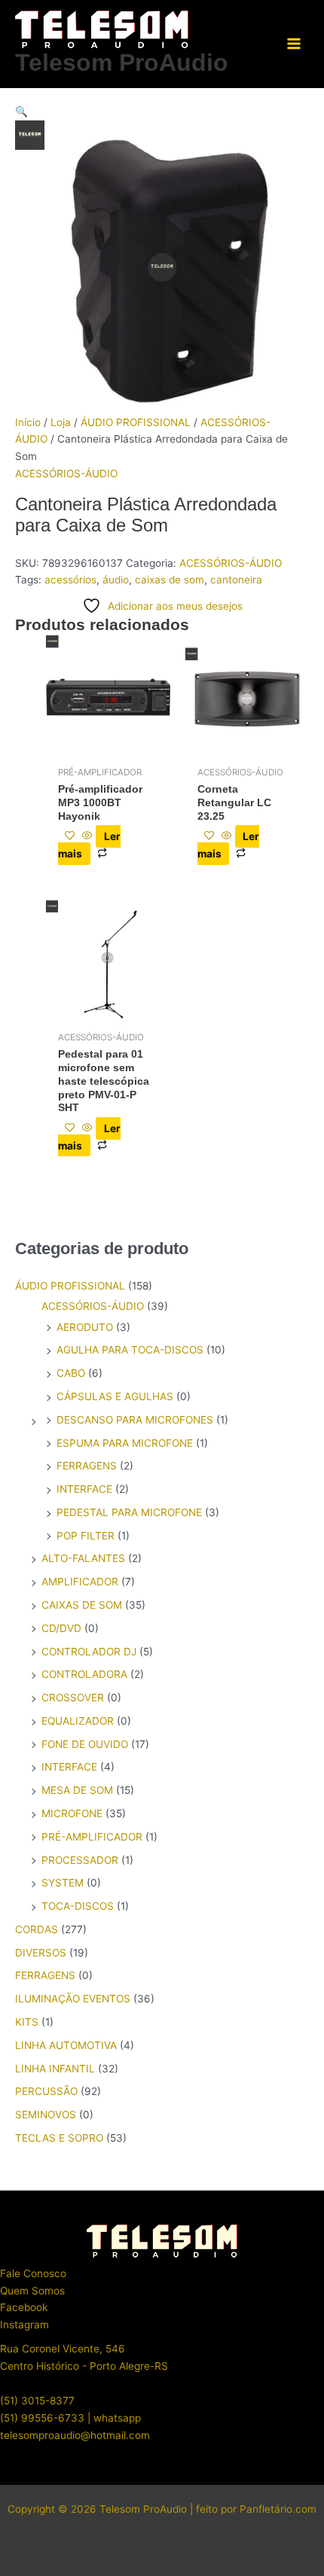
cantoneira (236, 580)
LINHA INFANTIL (55, 2069)
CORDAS (37, 1929)
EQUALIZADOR (78, 1721)
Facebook (24, 2307)
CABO (71, 1373)
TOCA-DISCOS (78, 1906)
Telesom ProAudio (122, 62)
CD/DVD (61, 1628)
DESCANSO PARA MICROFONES (135, 1420)
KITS (27, 2022)
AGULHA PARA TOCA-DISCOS (130, 1350)
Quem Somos (32, 2291)
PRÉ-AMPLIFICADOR (92, 1837)
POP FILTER (86, 1536)
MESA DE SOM (77, 1790)
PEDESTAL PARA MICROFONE (129, 1512)
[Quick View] (87, 836)
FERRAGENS (87, 1466)
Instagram (24, 2325)
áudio (116, 580)
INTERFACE (84, 1489)
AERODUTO (85, 1327)
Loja (61, 422)
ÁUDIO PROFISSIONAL (136, 422)
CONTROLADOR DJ (89, 1652)
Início (28, 422)
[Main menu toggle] (294, 44)
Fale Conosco (33, 2273)
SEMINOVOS (46, 2115)
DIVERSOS (41, 1953)
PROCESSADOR (80, 1860)
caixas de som (170, 580)
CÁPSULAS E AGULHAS (115, 1396)
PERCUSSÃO (46, 2091)
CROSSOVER (73, 1698)
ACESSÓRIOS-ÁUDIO (66, 473)
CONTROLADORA (84, 1674)
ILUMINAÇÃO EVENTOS (73, 1999)
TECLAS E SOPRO (59, 2138)
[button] (162, 112)
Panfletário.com (278, 2509)
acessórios (70, 580)
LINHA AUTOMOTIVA (66, 2045)
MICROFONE (72, 1813)
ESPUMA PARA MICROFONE (125, 1443)
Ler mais (89, 845)
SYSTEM (63, 1883)
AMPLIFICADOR (80, 1582)
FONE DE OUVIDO (85, 1744)
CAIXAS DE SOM (82, 1605)
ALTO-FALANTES (83, 1558)
